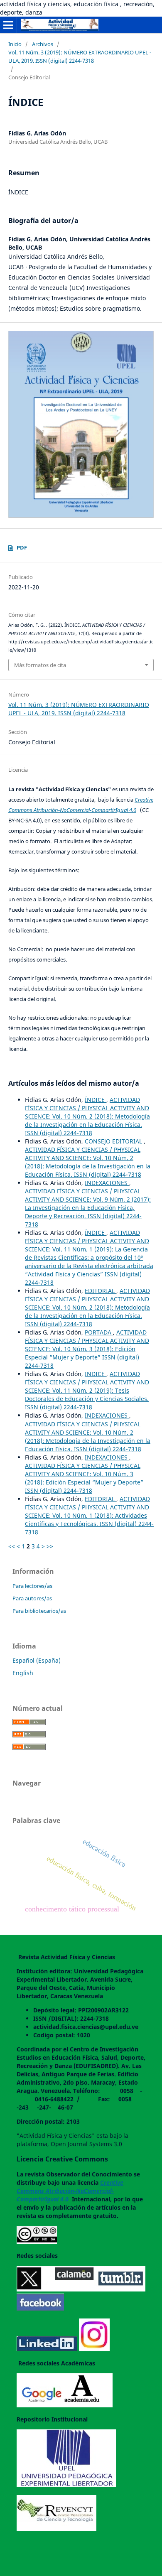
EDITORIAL (101, 1291)
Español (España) (37, 1660)
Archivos (43, 44)
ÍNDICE (96, 1100)
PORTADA (99, 1332)
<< (12, 1546)
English (23, 1673)
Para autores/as (32, 1598)
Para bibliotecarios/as (39, 1611)
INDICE (96, 1374)
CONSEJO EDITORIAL (114, 1141)
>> (50, 1546)
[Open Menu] (8, 25)
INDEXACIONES (107, 1183)
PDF (22, 547)
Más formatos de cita (40, 665)
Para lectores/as (32, 1586)
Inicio (15, 44)
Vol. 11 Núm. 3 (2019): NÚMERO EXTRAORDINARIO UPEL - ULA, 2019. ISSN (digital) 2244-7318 (80, 56)
